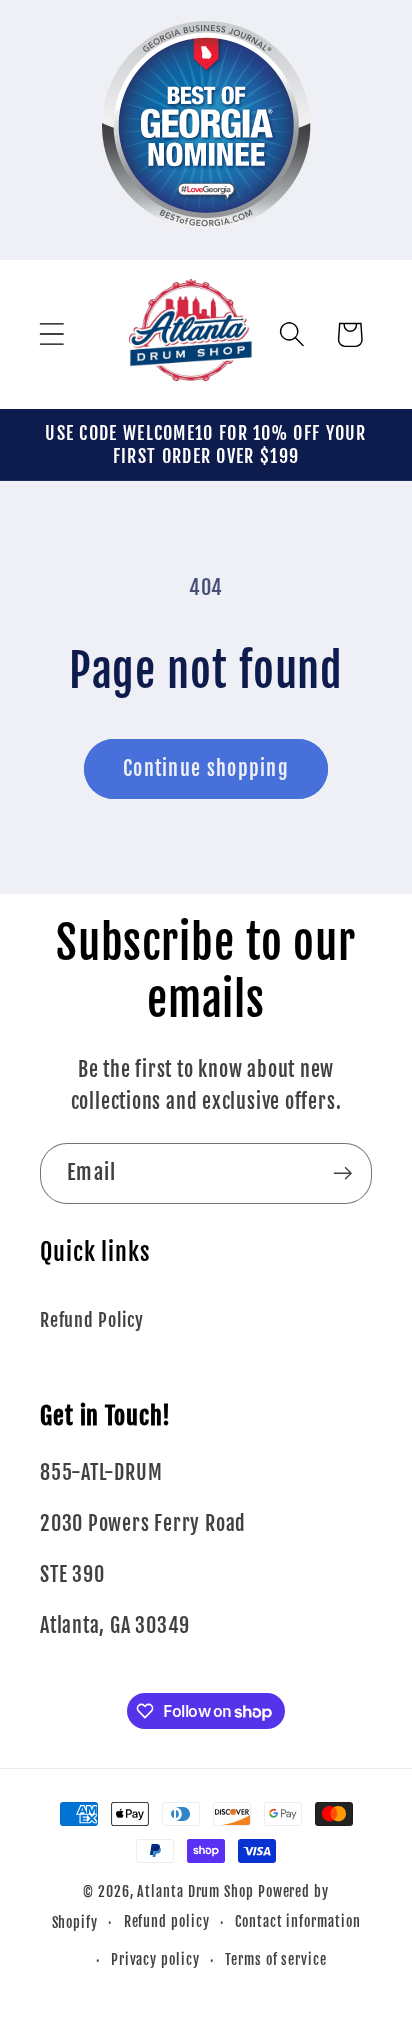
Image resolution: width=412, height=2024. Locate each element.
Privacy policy (155, 1960)
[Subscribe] (342, 1173)
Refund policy (167, 1922)
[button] (51, 334)
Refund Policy (92, 1320)
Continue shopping (206, 768)
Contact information (297, 1922)
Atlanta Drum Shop (195, 1892)
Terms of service (276, 1960)
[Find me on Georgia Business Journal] (206, 243)
